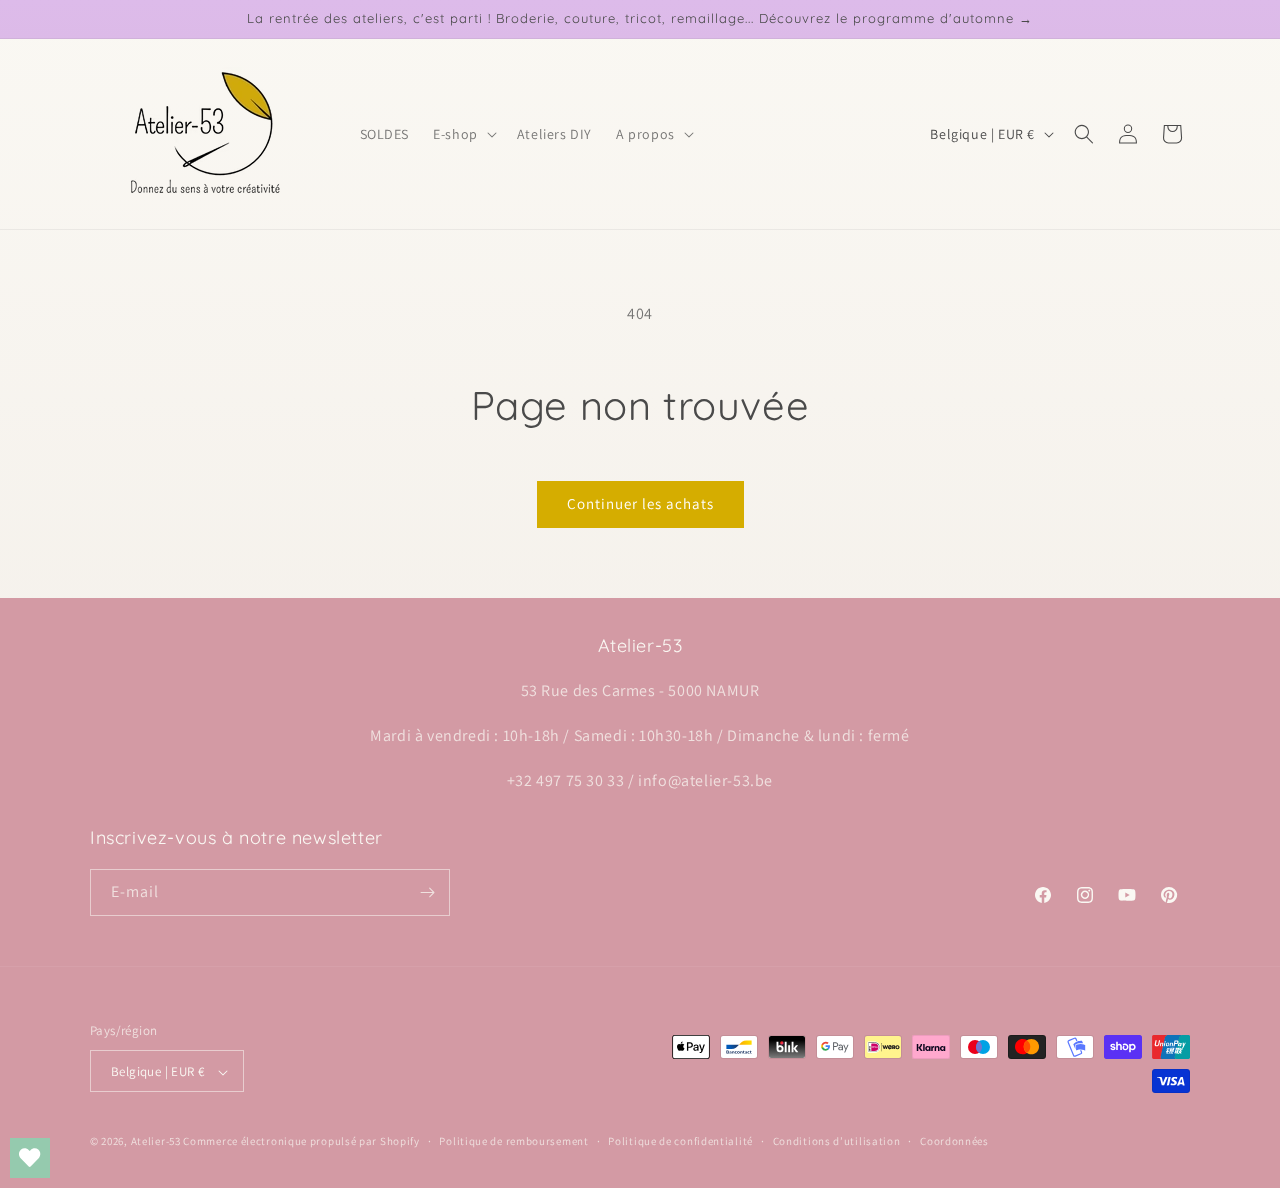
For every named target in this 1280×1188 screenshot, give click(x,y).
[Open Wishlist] (30, 1158)
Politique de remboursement (513, 1141)
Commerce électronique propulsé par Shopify (301, 1142)
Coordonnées (954, 1141)
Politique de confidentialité (680, 1141)
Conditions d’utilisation (837, 1141)
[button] (463, 134)
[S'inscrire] (427, 892)
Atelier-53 (156, 1142)
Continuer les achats (640, 503)
